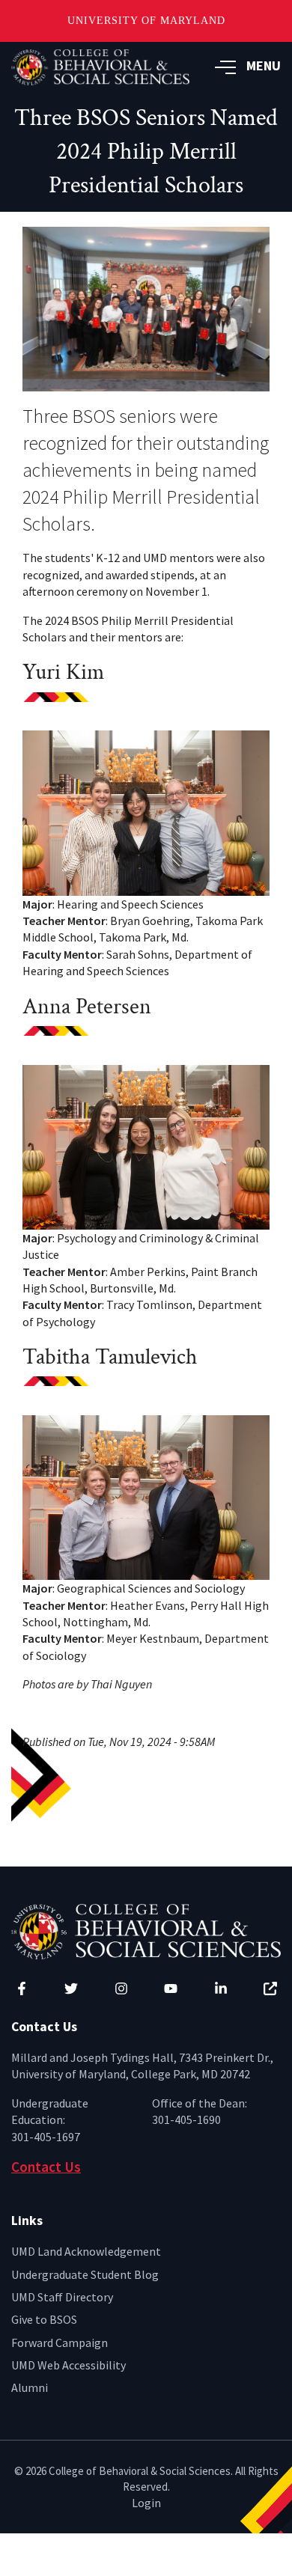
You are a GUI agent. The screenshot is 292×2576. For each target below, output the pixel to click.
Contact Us (46, 2167)
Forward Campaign (60, 2342)
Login (146, 2503)
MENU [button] (264, 65)
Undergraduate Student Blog (85, 2274)
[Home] (146, 1930)
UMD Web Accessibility (69, 2365)
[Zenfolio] (270, 1989)
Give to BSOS (44, 2319)
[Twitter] (71, 1989)
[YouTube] (171, 1989)
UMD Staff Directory (62, 2297)
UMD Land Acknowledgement (86, 2251)
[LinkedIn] (221, 1989)
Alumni (30, 2387)
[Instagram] (121, 1989)
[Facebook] (22, 1989)
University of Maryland (146, 21)
